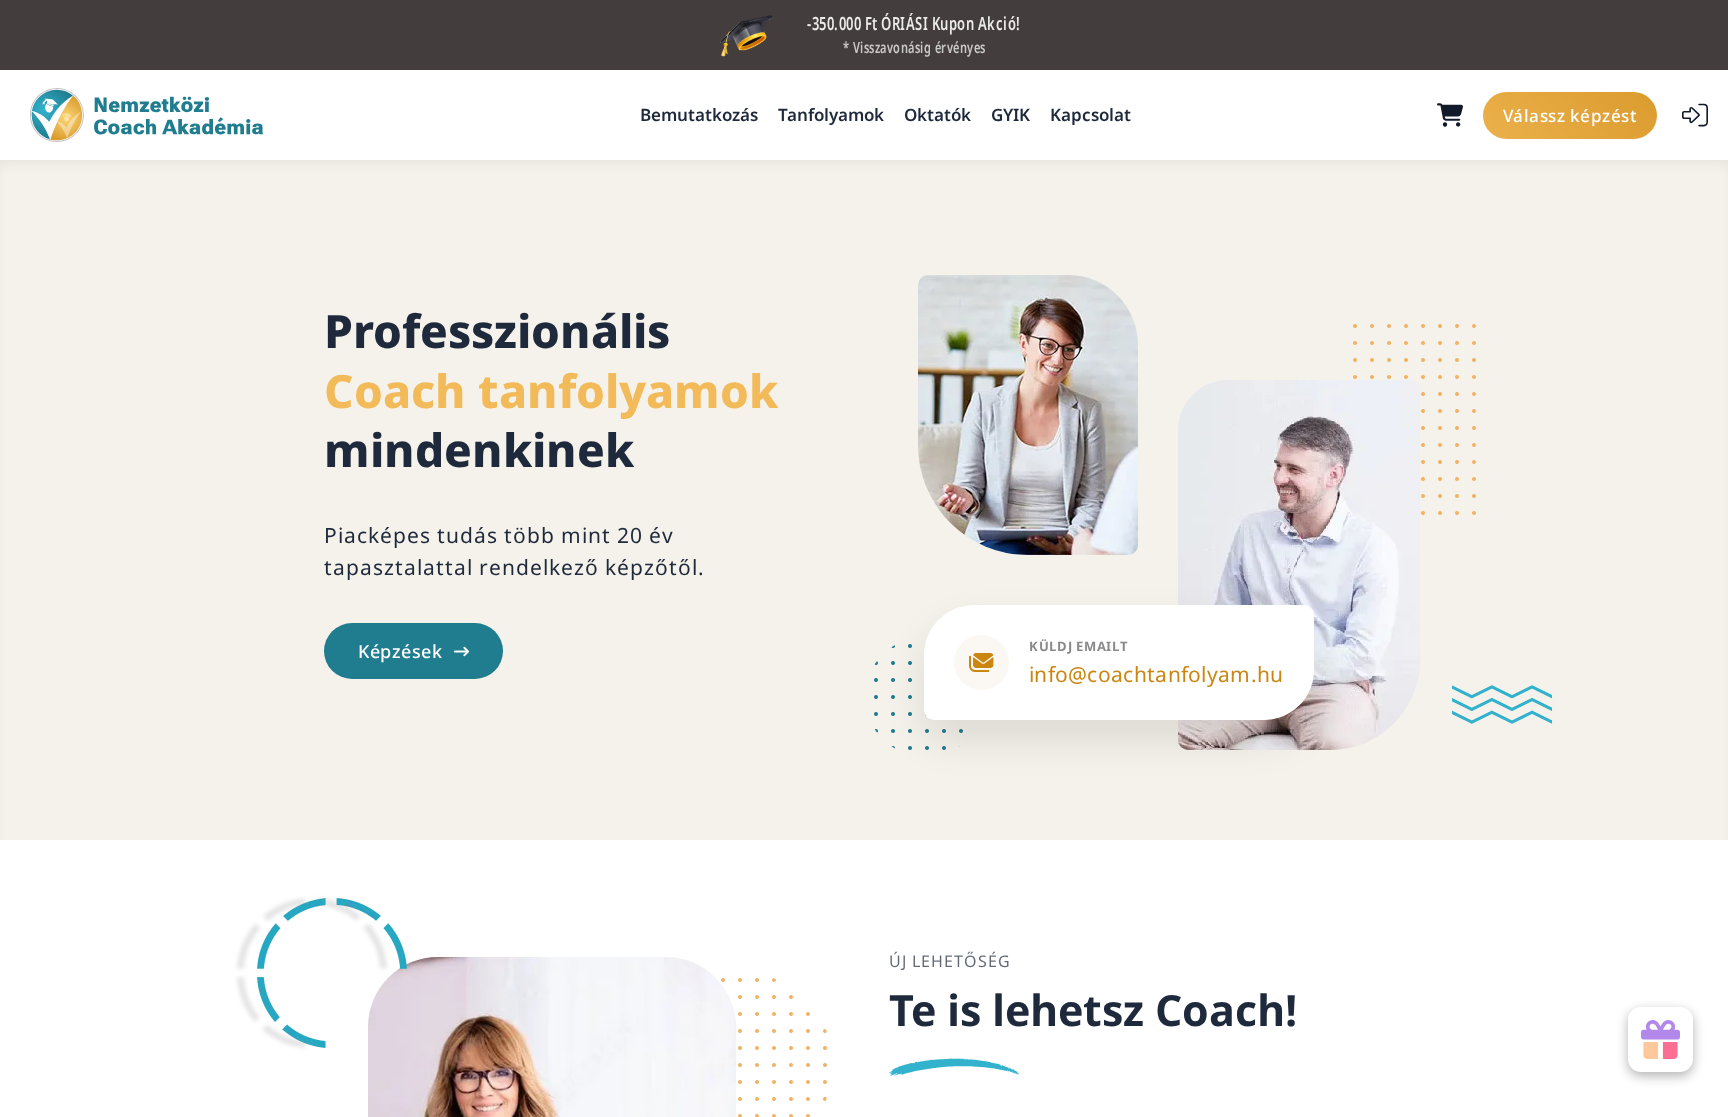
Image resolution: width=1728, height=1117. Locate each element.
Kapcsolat (1090, 114)
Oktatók (937, 114)
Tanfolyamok (831, 114)
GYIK (1010, 114)
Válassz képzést (1570, 115)
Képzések (400, 651)
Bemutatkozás (699, 114)
